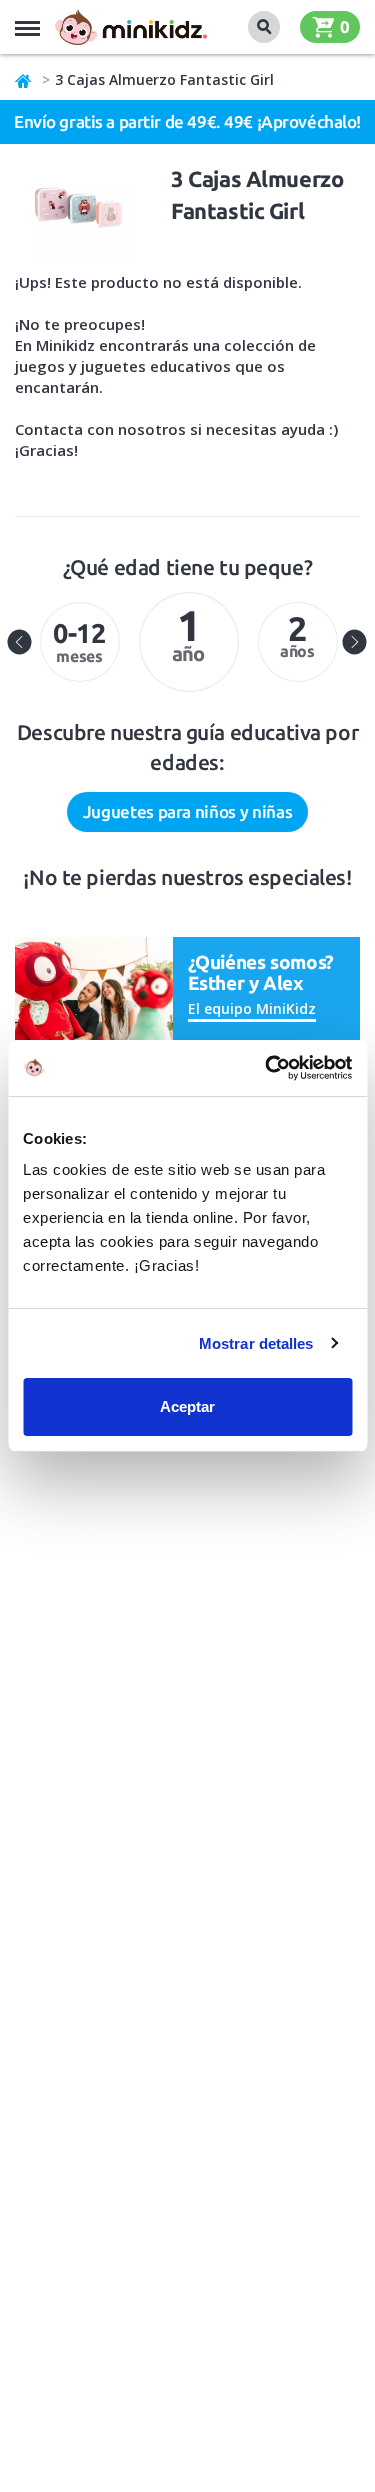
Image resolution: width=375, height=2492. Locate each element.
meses (79, 641)
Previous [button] (20, 642)
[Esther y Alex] (94, 994)
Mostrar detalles (256, 1343)
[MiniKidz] (24, 80)
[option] (79, 642)
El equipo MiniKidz (252, 1008)
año (189, 633)
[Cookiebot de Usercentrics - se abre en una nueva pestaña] (267, 1068)
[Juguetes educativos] (131, 27)
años (297, 634)
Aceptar (187, 1406)
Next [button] (355, 642)
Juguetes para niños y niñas (188, 811)
